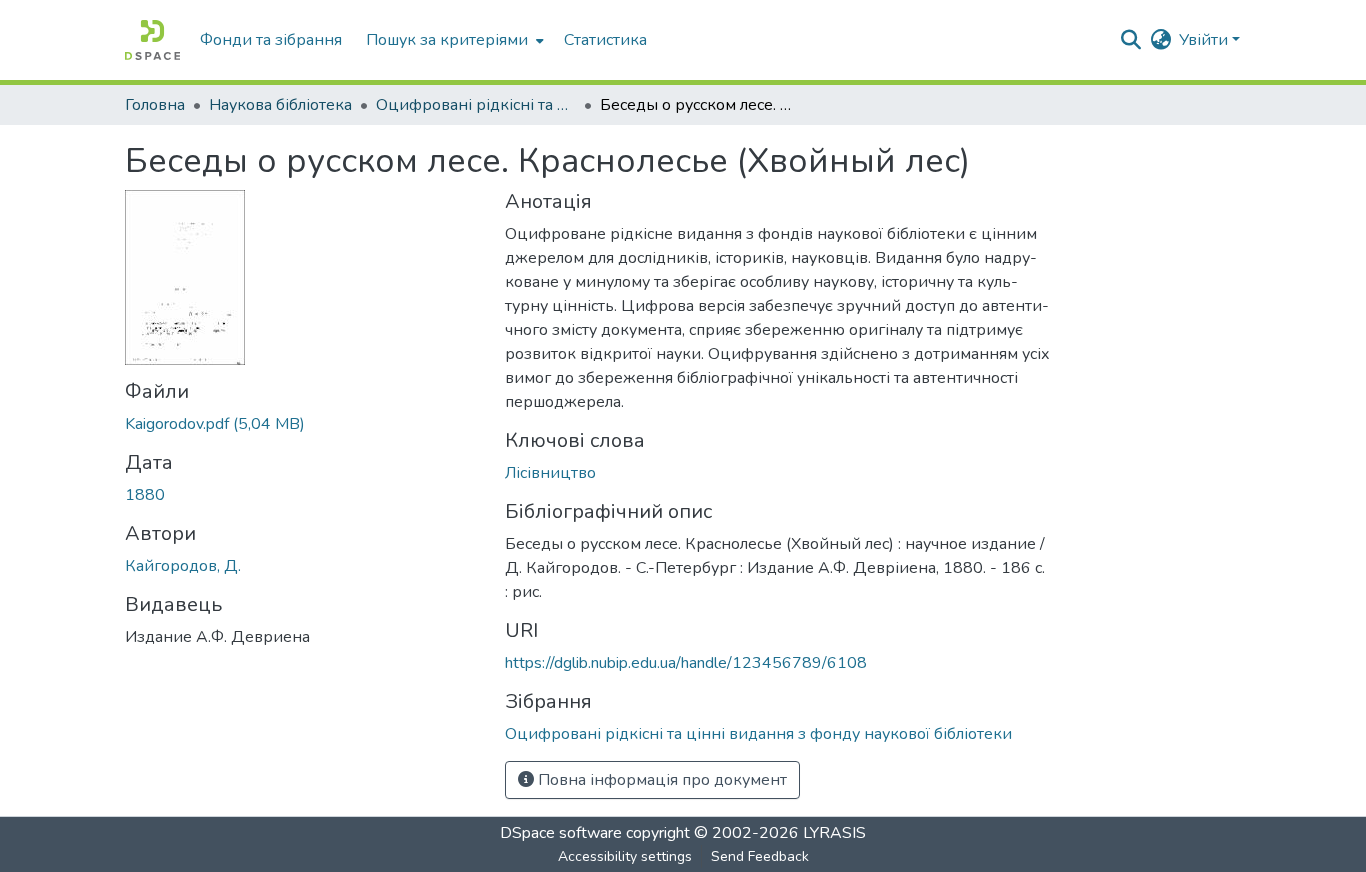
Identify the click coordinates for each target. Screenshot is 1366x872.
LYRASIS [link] (834, 833)
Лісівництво (550, 473)
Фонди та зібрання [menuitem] (271, 40)
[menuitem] (453, 40)
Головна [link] (155, 105)
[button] (152, 40)
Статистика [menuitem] (605, 40)
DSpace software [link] (561, 833)
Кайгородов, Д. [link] (183, 566)
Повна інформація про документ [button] (660, 780)
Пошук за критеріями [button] (447, 40)
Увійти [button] (1205, 40)
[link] (303, 424)
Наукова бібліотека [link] (280, 105)
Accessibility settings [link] (625, 856)
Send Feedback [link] (760, 856)
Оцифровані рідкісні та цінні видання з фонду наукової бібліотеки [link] (476, 105)
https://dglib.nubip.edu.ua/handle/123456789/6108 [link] (686, 663)
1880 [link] (145, 495)
